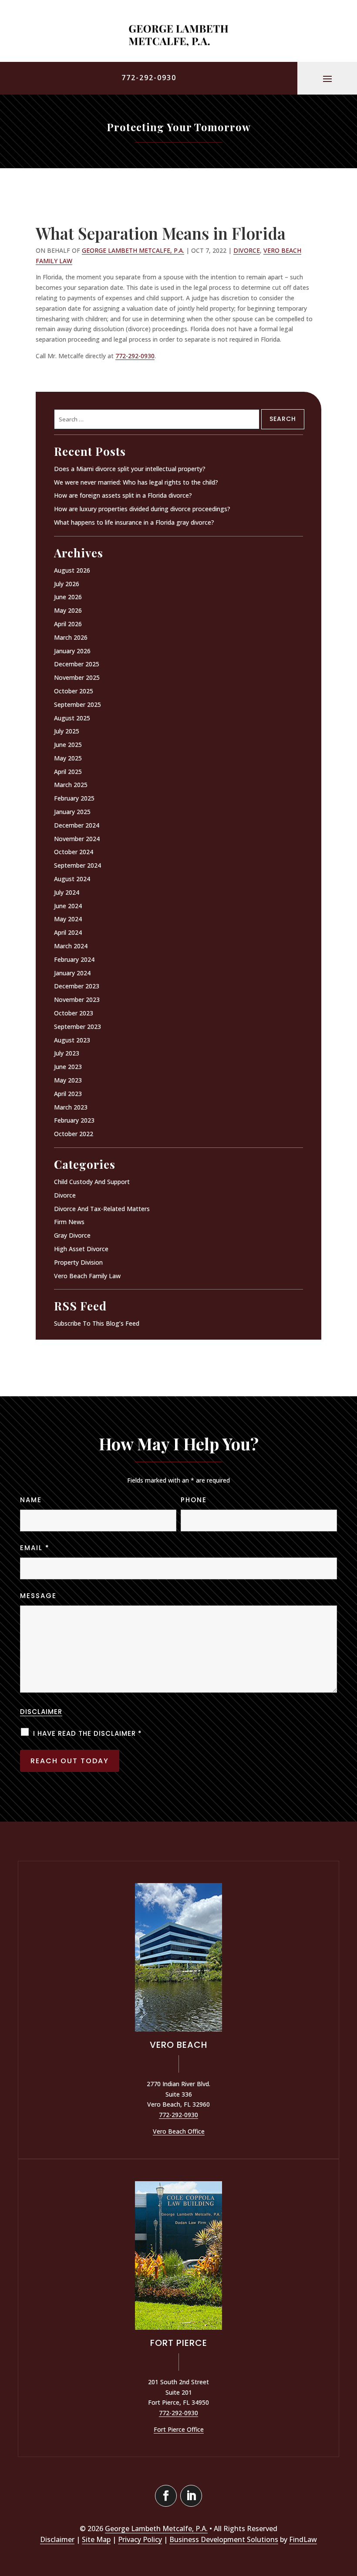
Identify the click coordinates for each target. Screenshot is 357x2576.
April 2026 (68, 624)
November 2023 (77, 1000)
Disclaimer (41, 1712)
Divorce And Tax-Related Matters (102, 1209)
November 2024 (77, 839)
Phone (194, 1500)
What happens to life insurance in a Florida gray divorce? (134, 522)
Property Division (78, 1262)
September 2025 (77, 704)
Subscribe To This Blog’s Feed (97, 1323)
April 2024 (68, 932)
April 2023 (68, 1094)
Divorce (247, 250)
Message (38, 1596)
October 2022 (74, 1134)
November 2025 (77, 677)
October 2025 (74, 691)
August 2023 (72, 1040)
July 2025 (67, 731)
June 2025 (68, 745)
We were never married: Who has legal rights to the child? (136, 482)
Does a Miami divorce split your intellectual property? (130, 469)
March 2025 (71, 785)
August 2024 (72, 879)
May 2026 (68, 610)
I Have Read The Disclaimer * (88, 1733)
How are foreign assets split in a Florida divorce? (123, 495)
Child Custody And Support (92, 1182)
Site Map (96, 2539)
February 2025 (74, 798)
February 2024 (74, 959)
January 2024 (72, 973)
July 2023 (67, 1053)
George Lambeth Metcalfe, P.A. (133, 250)
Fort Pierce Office (179, 2429)
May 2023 (68, 1080)
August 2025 (72, 718)
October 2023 (74, 1013)
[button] (327, 78)
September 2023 (77, 1027)
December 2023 (77, 986)
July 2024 (67, 892)
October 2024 (74, 852)
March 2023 (71, 1107)
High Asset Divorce (81, 1249)
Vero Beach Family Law (87, 1276)
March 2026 (71, 637)
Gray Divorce (72, 1235)
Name (31, 1500)
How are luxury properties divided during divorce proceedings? (142, 509)
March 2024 (71, 946)
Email (35, 1548)
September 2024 (77, 865)
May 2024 (68, 919)
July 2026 (67, 584)
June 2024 (68, 906)
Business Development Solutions (224, 2539)
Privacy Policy (140, 2539)
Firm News (69, 1222)
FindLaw (303, 2539)
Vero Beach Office (179, 2131)
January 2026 (72, 651)
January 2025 (72, 812)
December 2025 (77, 664)
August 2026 (72, 570)
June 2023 (68, 1067)
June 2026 (68, 597)
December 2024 (77, 825)
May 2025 (68, 758)
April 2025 (68, 772)
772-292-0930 (149, 78)
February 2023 (74, 1120)
